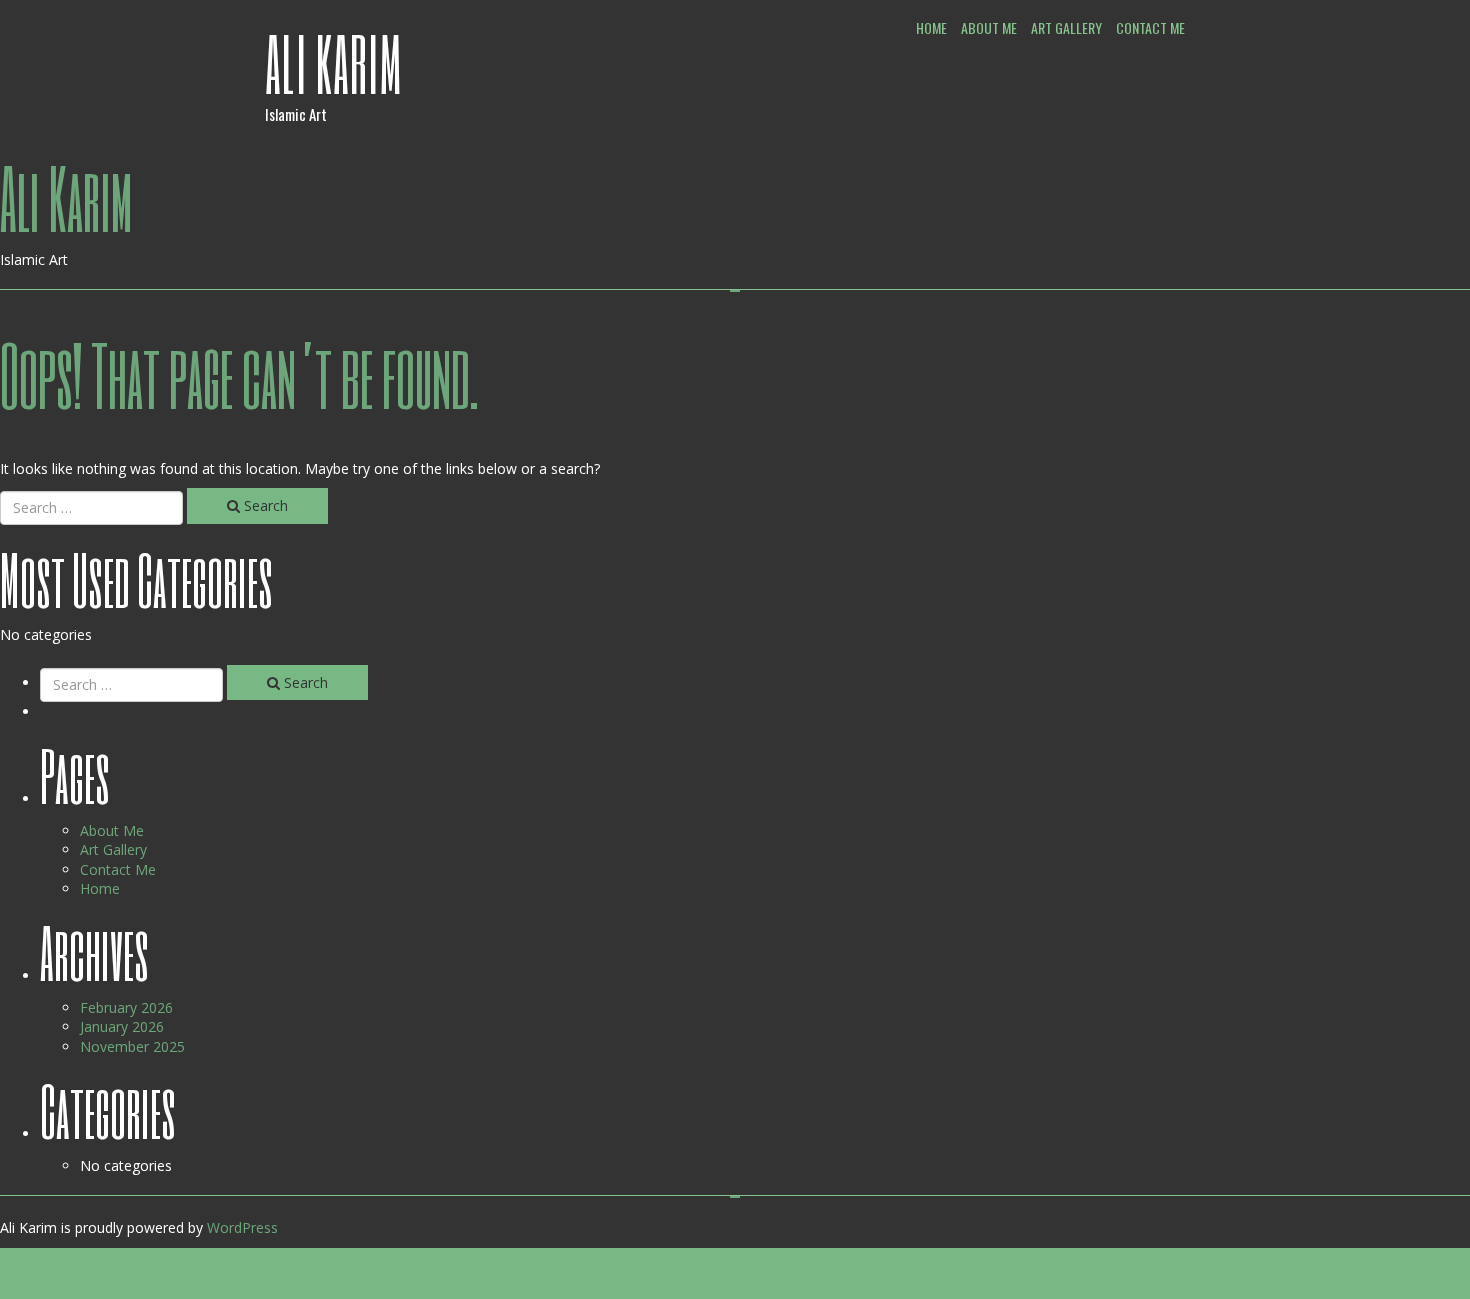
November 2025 (132, 1046)
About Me (989, 27)
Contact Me (1150, 27)
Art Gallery (1066, 27)
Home (931, 27)
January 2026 (122, 1026)
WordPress (242, 1227)
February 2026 (126, 1007)
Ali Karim (334, 63)
